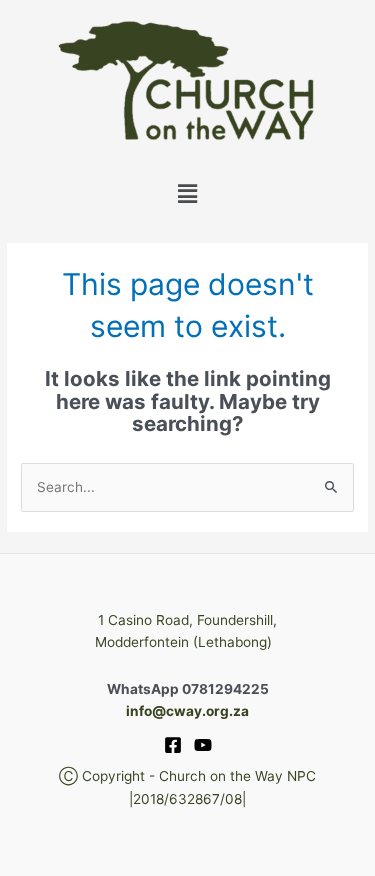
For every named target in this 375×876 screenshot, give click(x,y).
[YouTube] (203, 745)
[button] (187, 193)
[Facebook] (173, 745)
